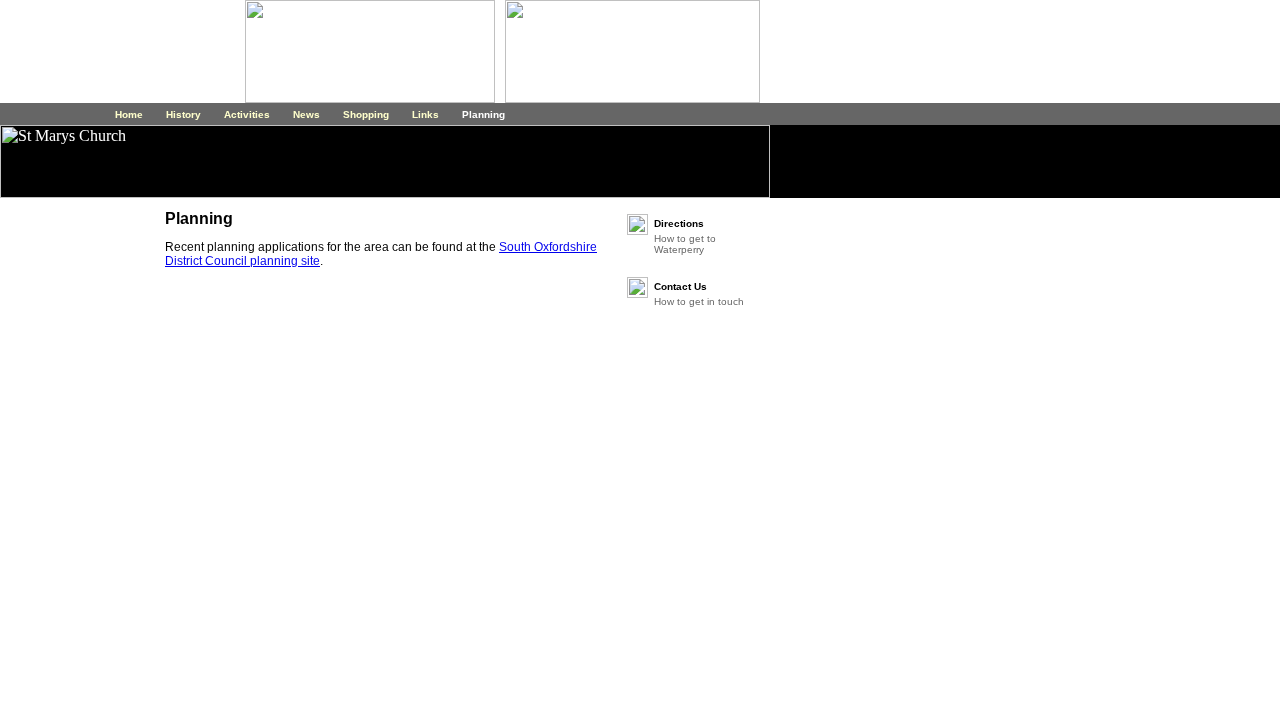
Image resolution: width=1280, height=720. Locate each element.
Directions (679, 223)
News (305, 114)
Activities (245, 114)
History (182, 114)
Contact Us (680, 286)
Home (129, 114)
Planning (482, 114)
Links (424, 114)
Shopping (364, 114)
